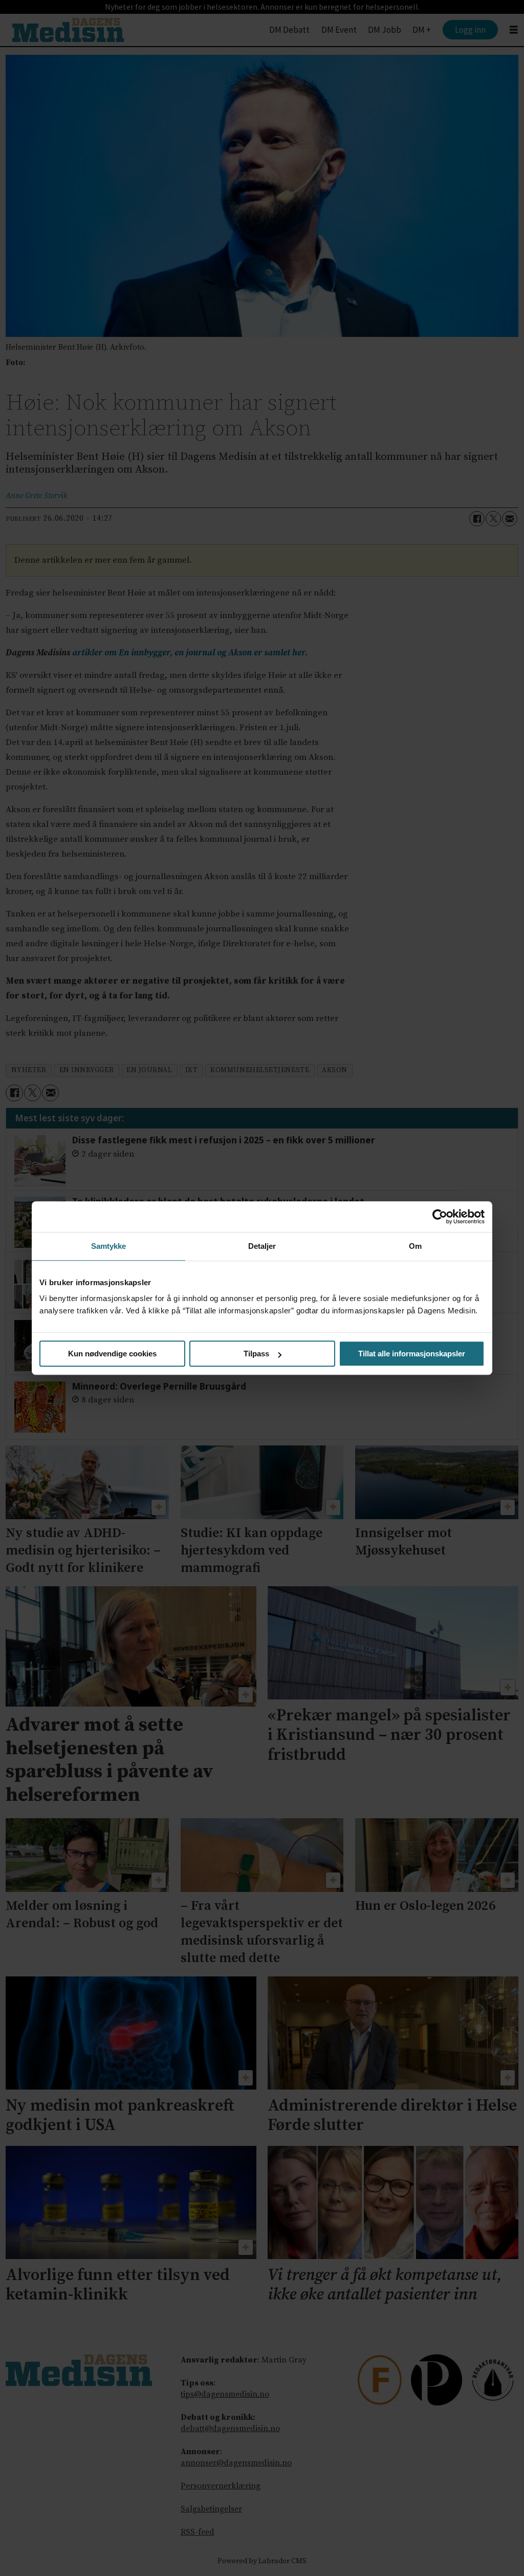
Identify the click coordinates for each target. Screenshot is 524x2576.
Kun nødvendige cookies (112, 1354)
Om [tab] (415, 1246)
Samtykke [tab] (109, 1246)
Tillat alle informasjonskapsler (412, 1354)
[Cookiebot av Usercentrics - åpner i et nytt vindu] (440, 1217)
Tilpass (256, 1354)
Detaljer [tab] (262, 1246)
